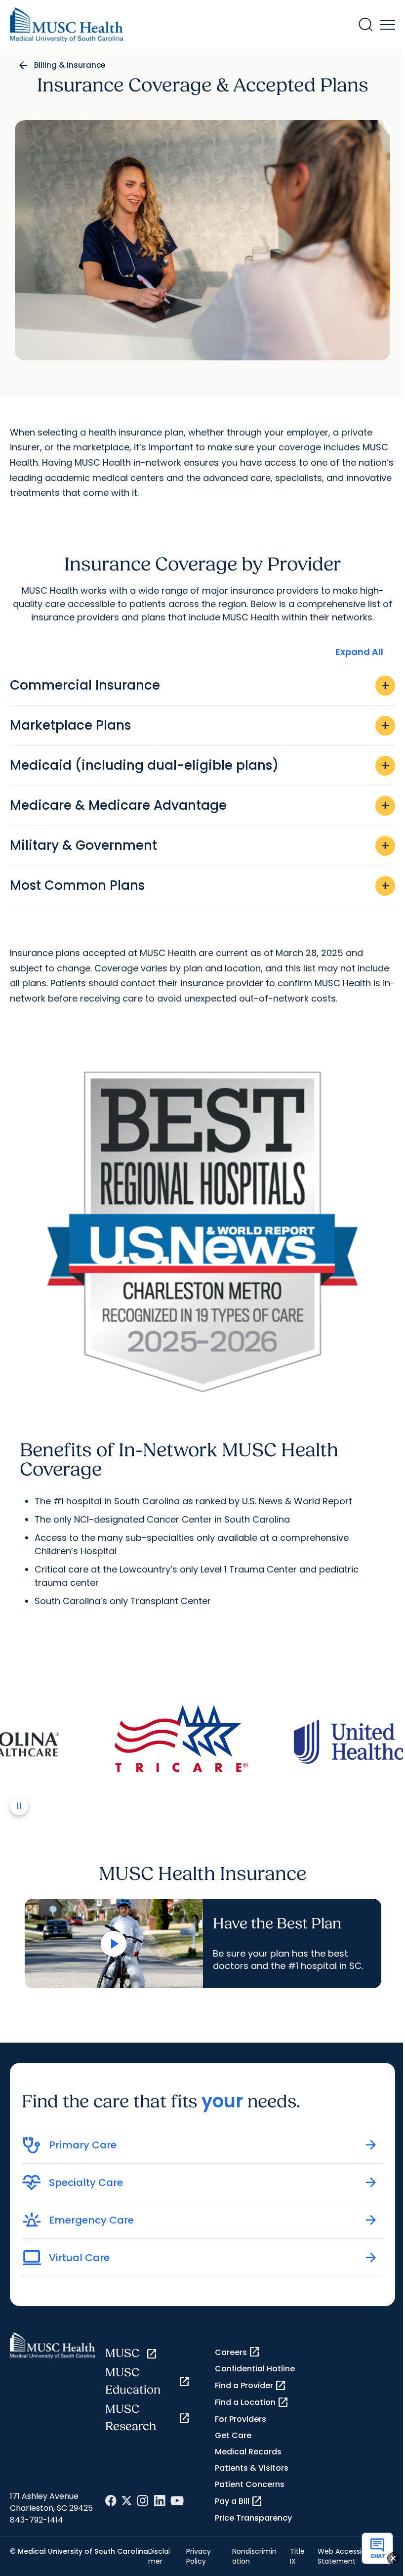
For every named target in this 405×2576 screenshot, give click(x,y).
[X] (127, 2501)
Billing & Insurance (70, 65)
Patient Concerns (250, 2484)
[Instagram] (143, 2501)
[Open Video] (114, 1944)
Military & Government (201, 845)
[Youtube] (177, 2501)
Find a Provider (251, 2386)
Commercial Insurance (201, 685)
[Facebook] (111, 2501)
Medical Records (248, 2452)
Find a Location (252, 2402)
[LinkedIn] (160, 2501)
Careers (238, 2352)
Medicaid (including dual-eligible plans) (201, 765)
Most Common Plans (201, 885)
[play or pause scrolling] (19, 1806)
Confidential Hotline (255, 2369)
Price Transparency (253, 2518)
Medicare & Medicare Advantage (201, 805)
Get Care (233, 2435)
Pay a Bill (239, 2501)
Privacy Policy (199, 2556)
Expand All (359, 652)
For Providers (241, 2419)
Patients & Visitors (252, 2468)
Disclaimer (159, 2556)
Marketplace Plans (201, 725)
